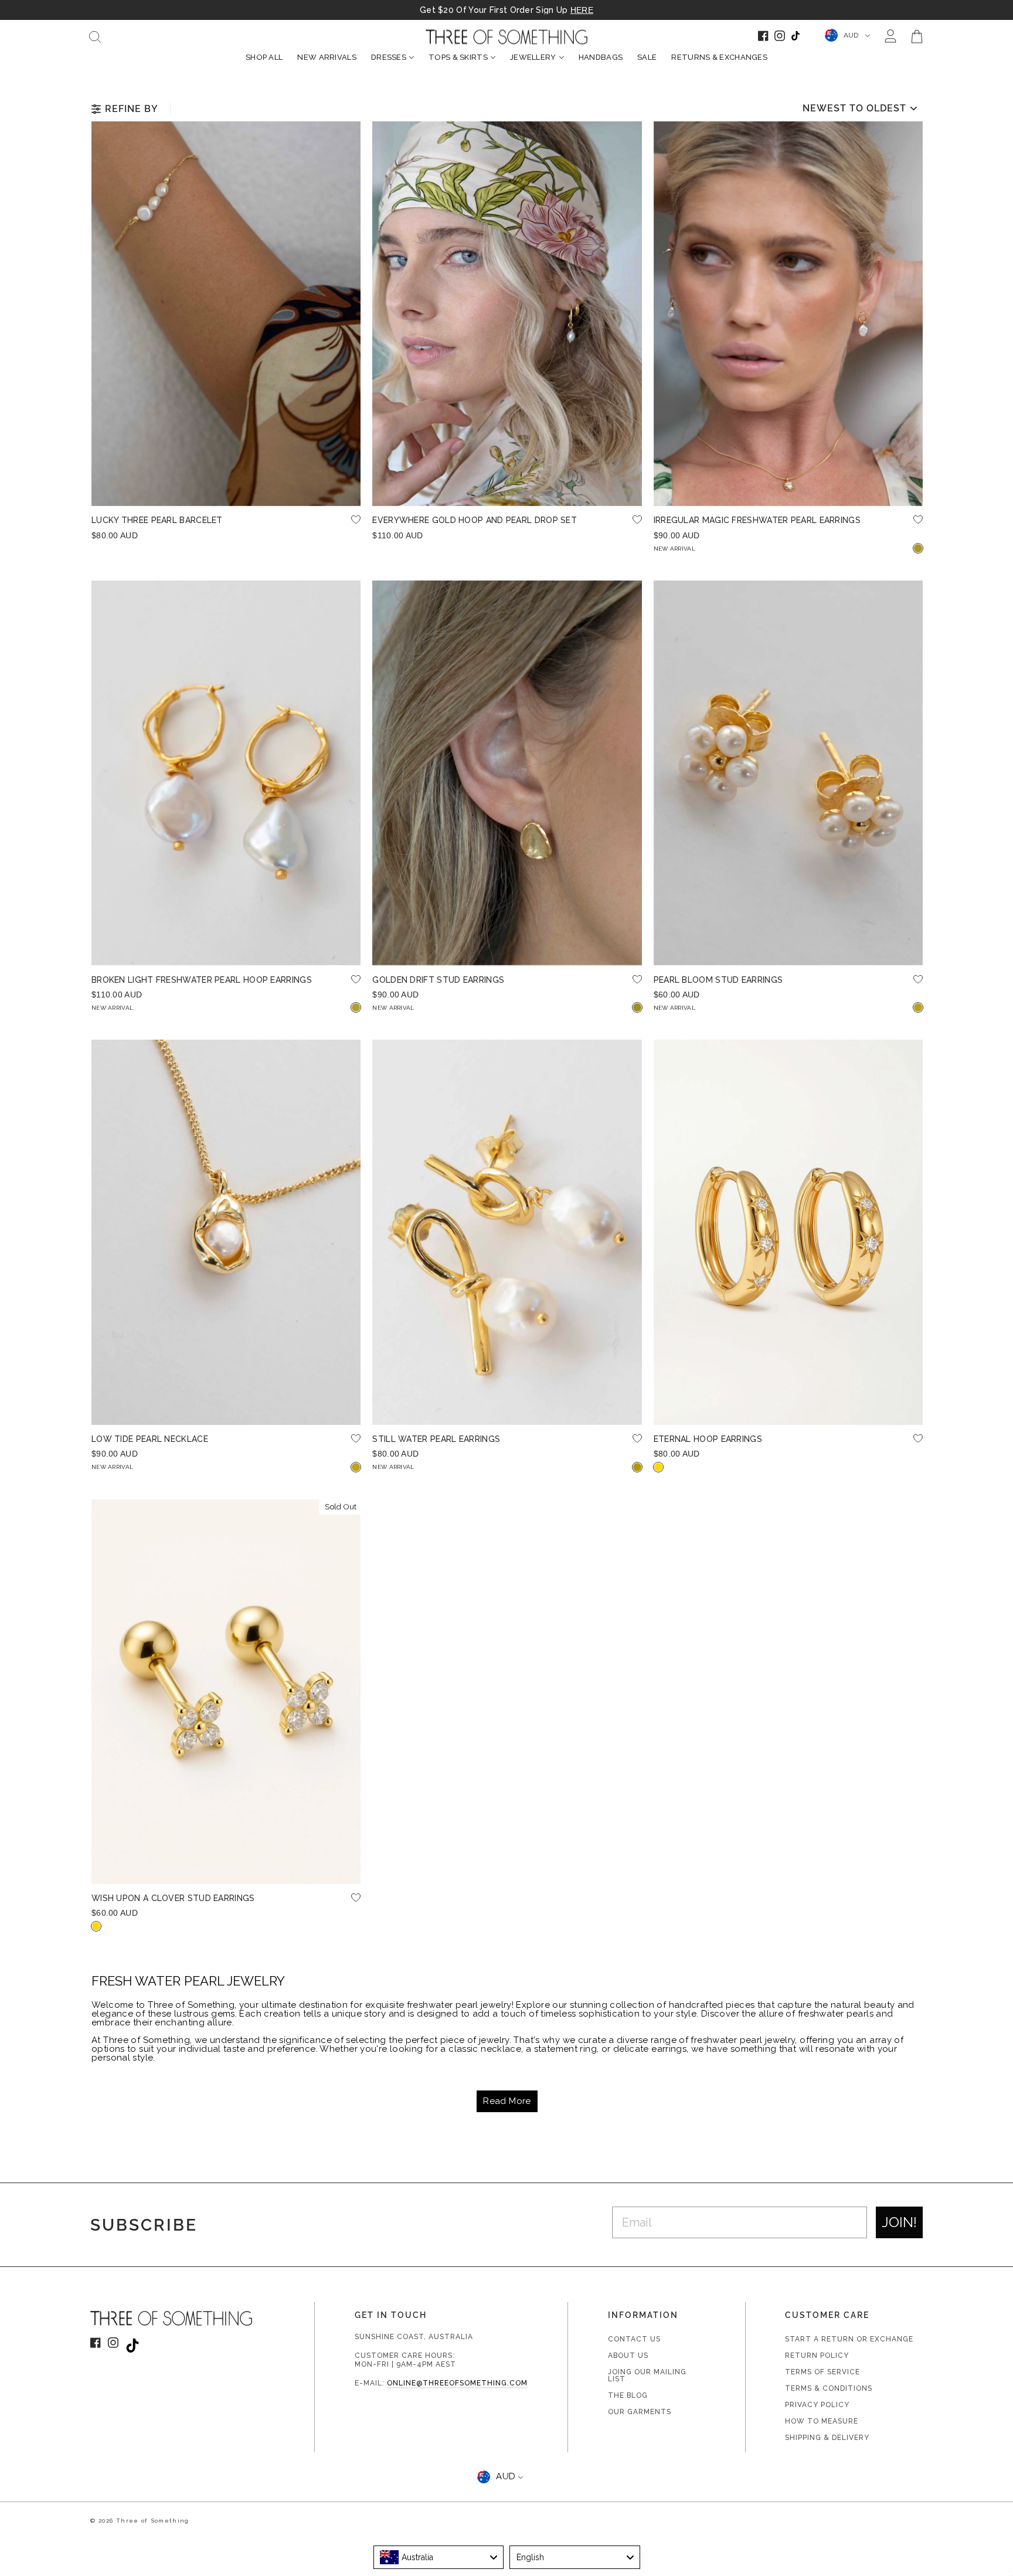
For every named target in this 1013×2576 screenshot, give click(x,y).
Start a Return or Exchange (849, 2339)
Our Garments (640, 2412)
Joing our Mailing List (647, 2375)
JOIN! (899, 2222)
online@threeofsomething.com (457, 2383)
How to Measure (822, 2421)
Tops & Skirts (458, 57)
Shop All (264, 57)
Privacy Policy (817, 2405)
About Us (628, 2356)
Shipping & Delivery (827, 2438)
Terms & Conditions (829, 2388)
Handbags (601, 57)
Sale (647, 57)
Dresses (389, 57)
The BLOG (628, 2395)
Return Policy (817, 2356)
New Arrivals (327, 57)
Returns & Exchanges (719, 57)
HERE (582, 10)
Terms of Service (822, 2372)
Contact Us (634, 2339)
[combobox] (439, 2557)
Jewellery (533, 57)
